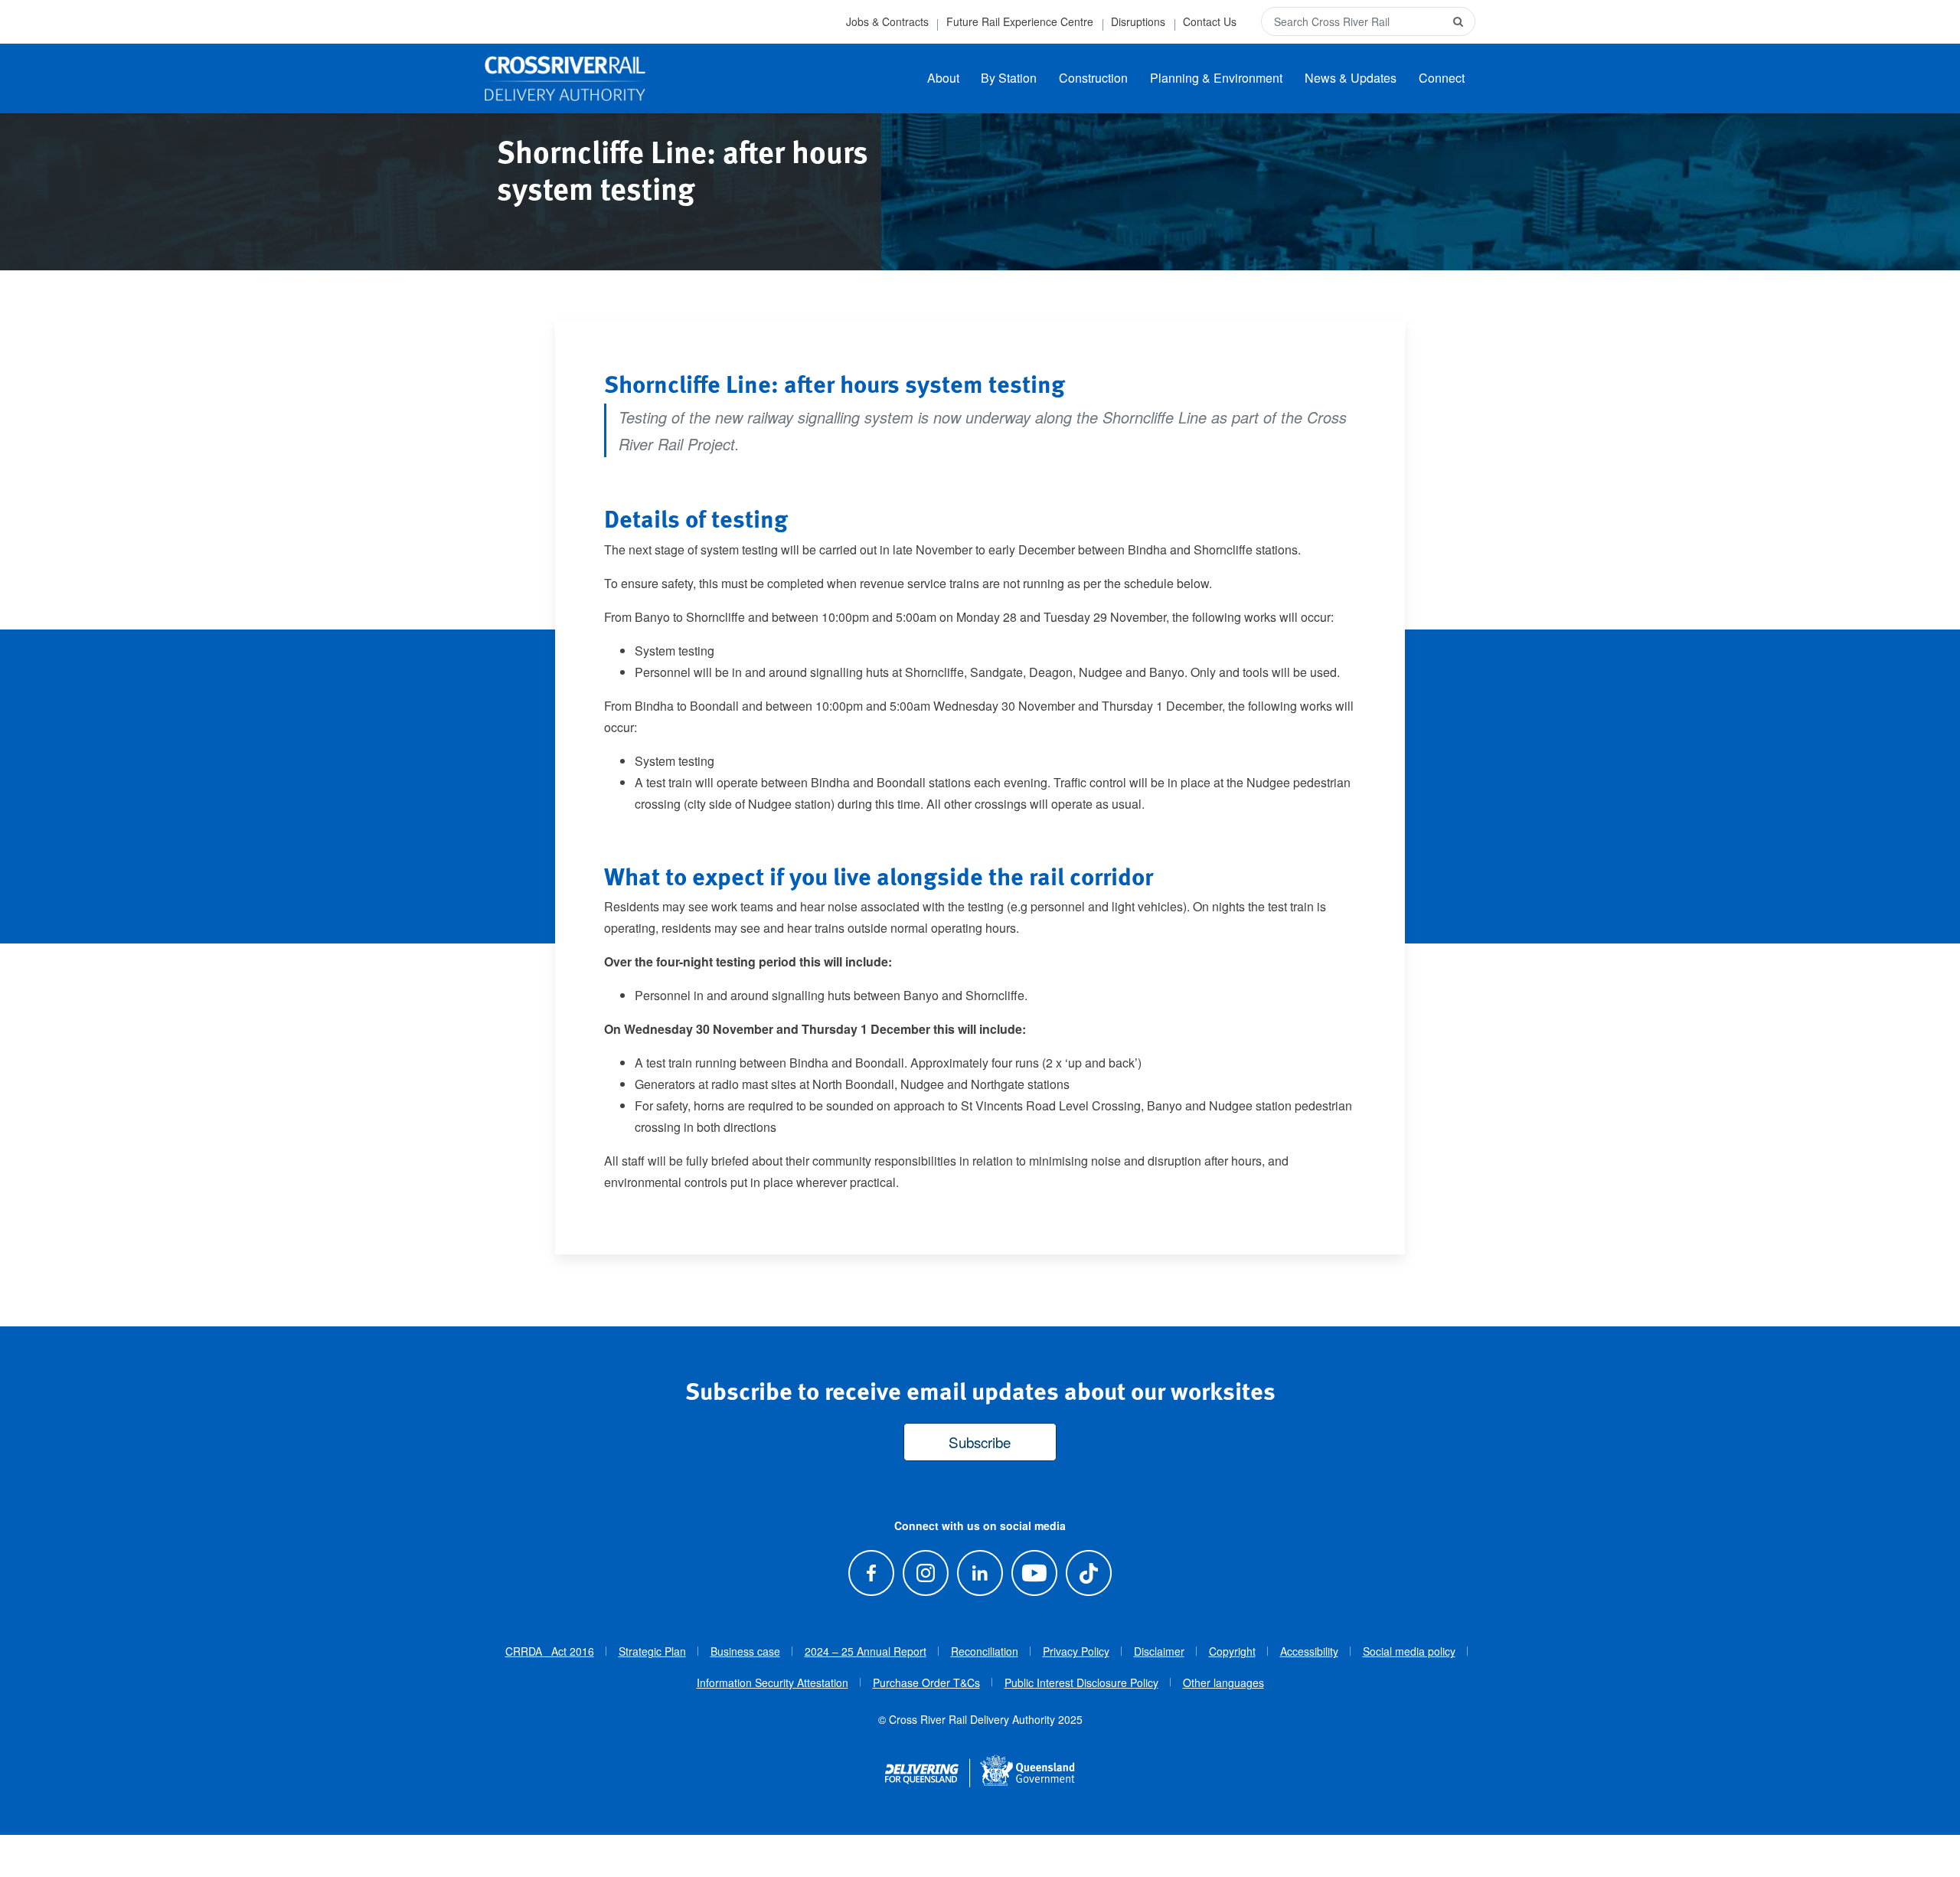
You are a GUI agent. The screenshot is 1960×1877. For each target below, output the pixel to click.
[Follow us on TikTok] (1089, 1573)
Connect (1442, 78)
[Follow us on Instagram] (925, 1573)
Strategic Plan (652, 1651)
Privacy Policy (1076, 1651)
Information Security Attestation (773, 1682)
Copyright (1232, 1651)
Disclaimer (1159, 1651)
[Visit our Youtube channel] (1035, 1573)
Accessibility (1309, 1651)
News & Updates (1351, 78)
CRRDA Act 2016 (550, 1651)
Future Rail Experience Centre (1020, 21)
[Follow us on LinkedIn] (980, 1573)
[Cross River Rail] (565, 79)
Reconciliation (985, 1651)
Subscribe (980, 1442)
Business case (745, 1651)
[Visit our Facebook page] (871, 1573)
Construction (1093, 78)
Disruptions (1138, 21)
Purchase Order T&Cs (926, 1682)
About (943, 78)
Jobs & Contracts (887, 21)
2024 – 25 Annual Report (866, 1651)
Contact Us (1210, 21)
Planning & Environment (1216, 78)
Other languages (1223, 1682)
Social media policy (1409, 1651)
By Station (1009, 78)
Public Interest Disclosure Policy (1081, 1682)
